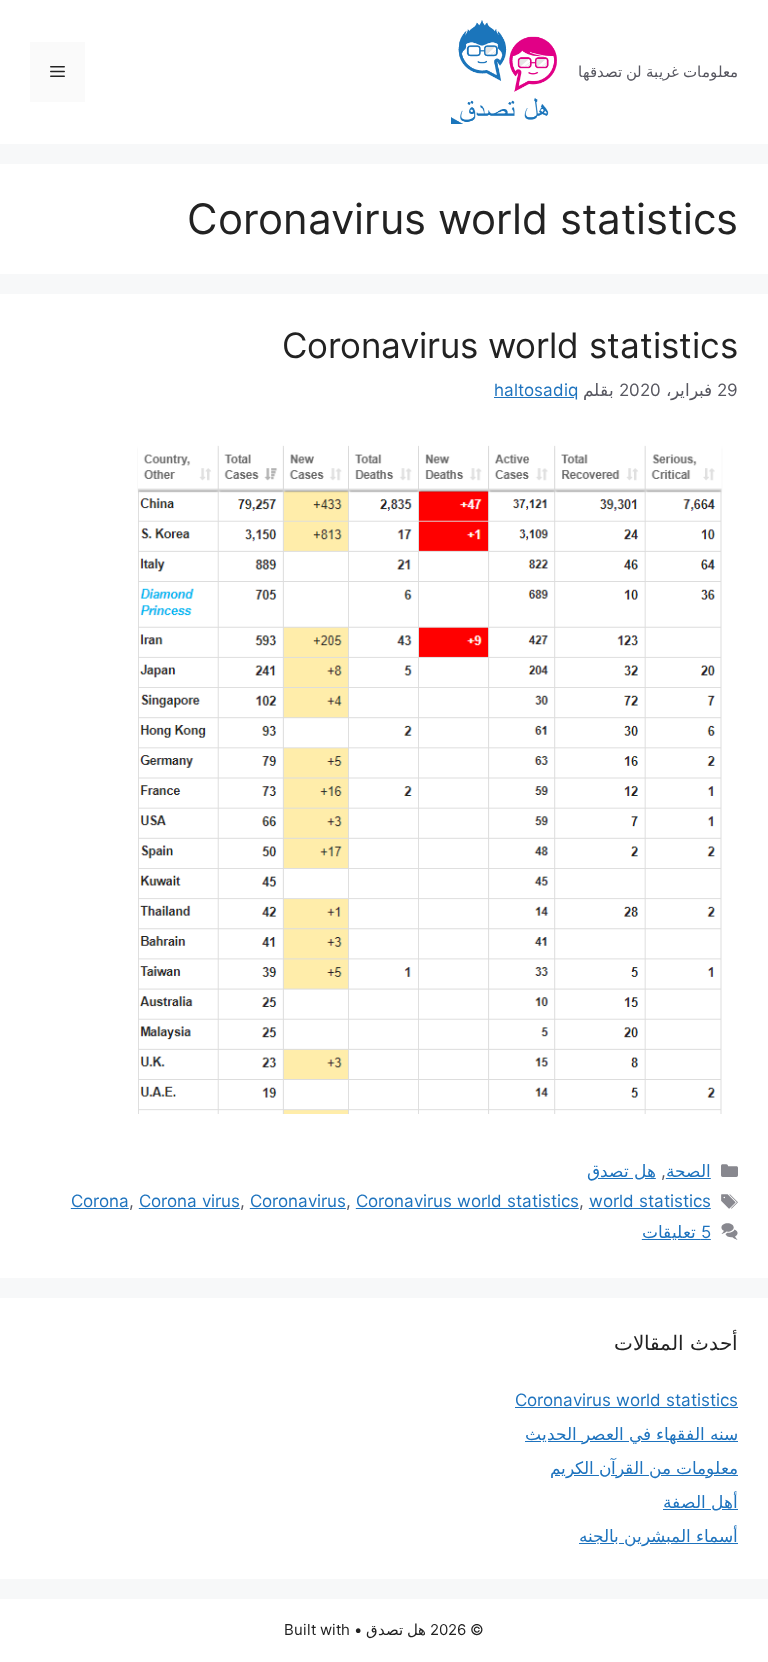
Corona (100, 1201)
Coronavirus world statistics (510, 345)
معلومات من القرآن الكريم (644, 1468)
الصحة (688, 1171)
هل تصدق (621, 1171)
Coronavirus (298, 1201)
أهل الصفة (700, 1502)
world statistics (650, 1201)
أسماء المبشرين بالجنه (658, 1536)
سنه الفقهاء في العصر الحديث (631, 1434)
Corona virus (189, 1201)
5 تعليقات (676, 1232)
